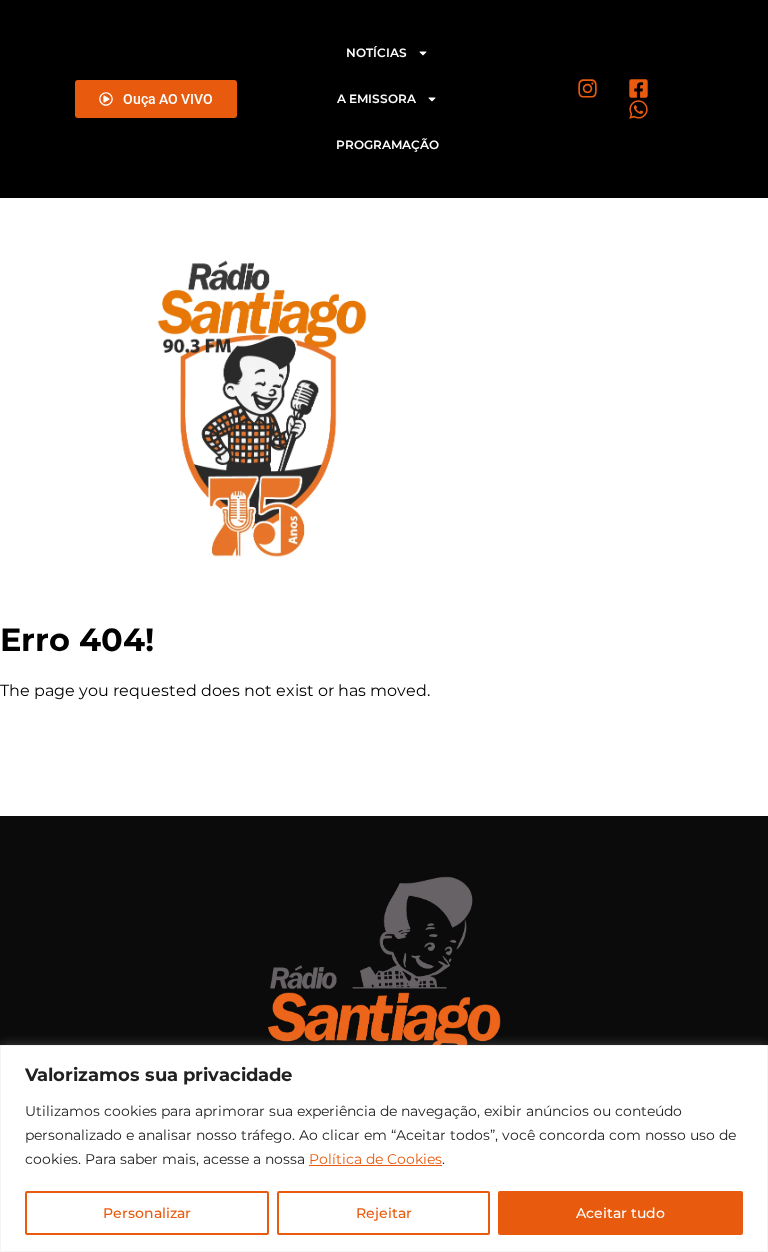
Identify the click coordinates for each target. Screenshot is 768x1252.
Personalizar (147, 1213)
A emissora (376, 98)
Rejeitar (384, 1213)
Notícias (376, 52)
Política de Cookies (375, 1159)
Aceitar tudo (620, 1213)
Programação (387, 144)
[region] (384, 1148)
